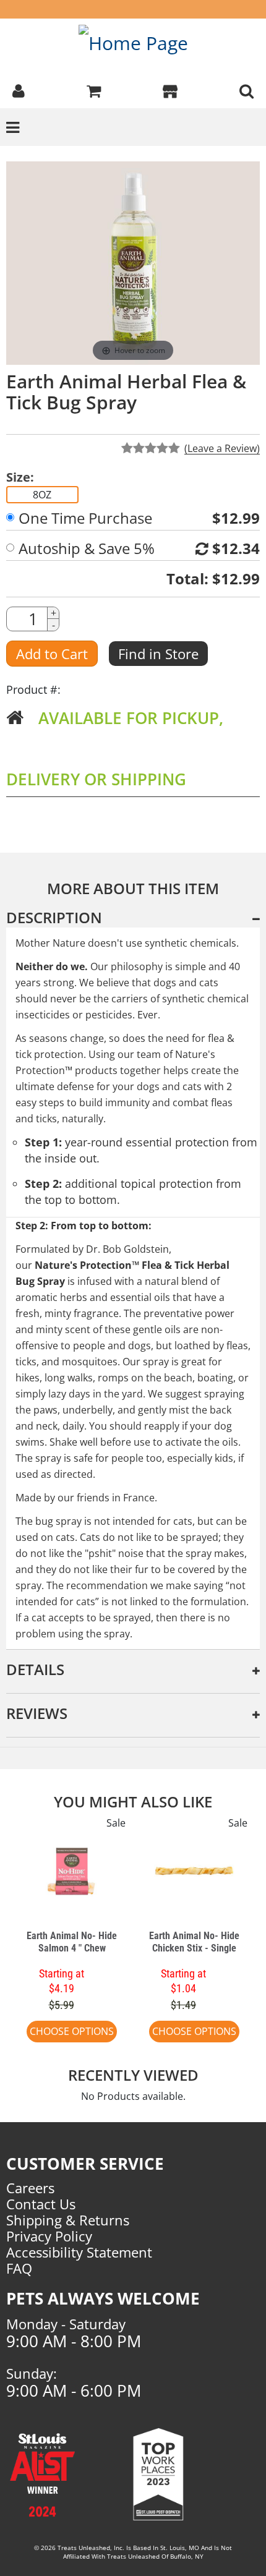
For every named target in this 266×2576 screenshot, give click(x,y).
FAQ (19, 2268)
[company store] (170, 90)
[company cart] (94, 90)
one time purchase (85, 518)
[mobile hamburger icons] (247, 90)
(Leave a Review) (222, 448)
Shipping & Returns (68, 2220)
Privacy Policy (49, 2236)
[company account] (19, 90)
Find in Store (158, 654)
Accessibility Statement (79, 2252)
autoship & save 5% (87, 548)
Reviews (37, 1713)
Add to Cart (52, 654)
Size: (20, 477)
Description (54, 917)
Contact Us (41, 2204)
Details (35, 1669)
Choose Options (72, 2031)
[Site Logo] (133, 42)
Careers (30, 2188)
